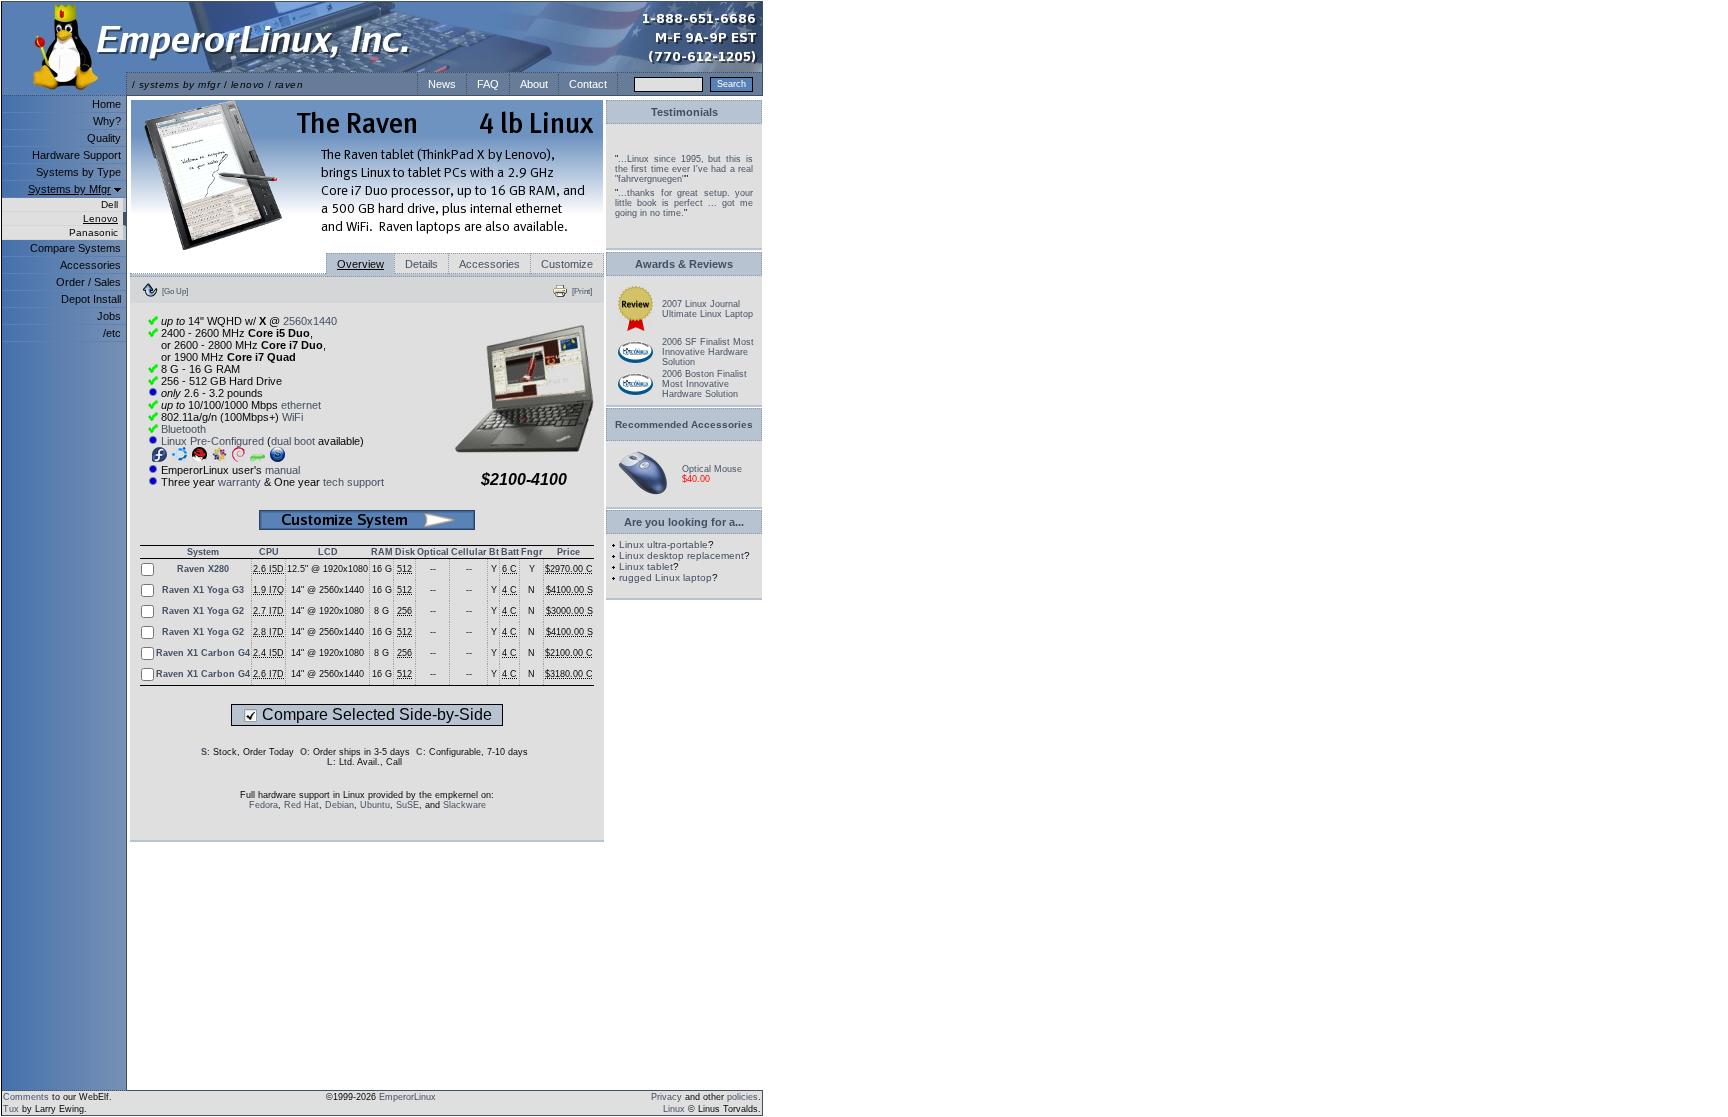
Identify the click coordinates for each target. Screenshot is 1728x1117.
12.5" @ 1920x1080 (327, 569)
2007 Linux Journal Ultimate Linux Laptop (707, 309)
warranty (239, 482)
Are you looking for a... (684, 522)
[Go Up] (175, 291)
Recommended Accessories (684, 424)
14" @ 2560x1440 (327, 590)
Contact (588, 84)
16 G (382, 569)
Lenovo (100, 218)
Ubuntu (375, 805)
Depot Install (91, 299)
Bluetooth (183, 429)
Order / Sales (88, 282)
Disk (405, 552)
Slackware (464, 805)
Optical (433, 552)
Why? (107, 121)
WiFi (292, 417)
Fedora (263, 805)
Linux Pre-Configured (212, 441)
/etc (112, 333)
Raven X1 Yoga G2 (203, 611)
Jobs (109, 316)
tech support (353, 482)
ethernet (301, 405)
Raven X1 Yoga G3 (203, 590)
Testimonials (684, 112)
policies (742, 1097)
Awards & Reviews (684, 264)
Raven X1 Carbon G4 (203, 653)
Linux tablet (646, 566)
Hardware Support (76, 155)
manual (282, 470)
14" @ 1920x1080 (327, 611)
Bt (494, 552)
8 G (381, 611)
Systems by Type (78, 172)
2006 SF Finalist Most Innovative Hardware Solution (708, 352)
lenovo (248, 84)
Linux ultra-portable (663, 544)
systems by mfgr (179, 84)
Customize (567, 264)
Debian (339, 805)
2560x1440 (310, 321)
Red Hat (301, 805)
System (203, 552)
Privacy (666, 1097)
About (534, 84)
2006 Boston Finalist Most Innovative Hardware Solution (704, 384)
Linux (674, 1109)
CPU (269, 552)
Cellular (469, 552)
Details (421, 264)
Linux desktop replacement (681, 555)
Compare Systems (75, 248)
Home (106, 104)
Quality (104, 138)
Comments (26, 1097)
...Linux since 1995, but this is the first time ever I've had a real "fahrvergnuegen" (684, 169)
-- (433, 569)
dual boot (293, 441)
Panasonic (93, 232)
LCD (328, 552)
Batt (510, 552)
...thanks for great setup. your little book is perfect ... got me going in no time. (684, 203)
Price (568, 552)
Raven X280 (203, 569)
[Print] (582, 291)
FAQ (488, 84)
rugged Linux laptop (665, 577)
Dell (109, 204)
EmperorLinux (407, 1097)
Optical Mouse (712, 469)
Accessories (90, 265)
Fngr (532, 552)
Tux (11, 1109)
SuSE (407, 805)
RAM (382, 552)
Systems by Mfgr (69, 189)
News (442, 84)
